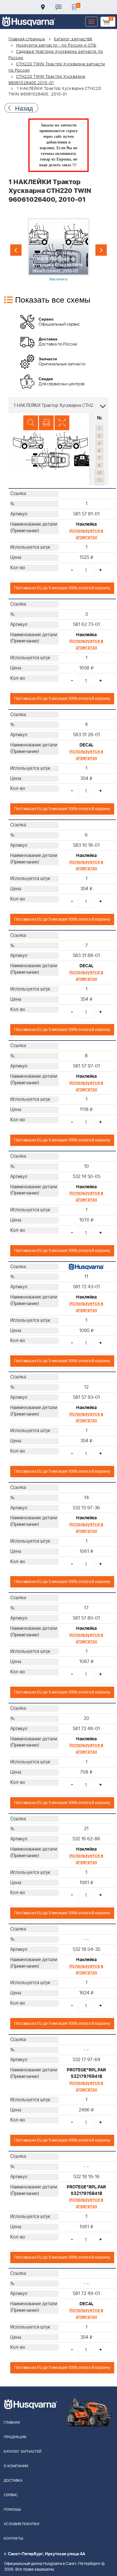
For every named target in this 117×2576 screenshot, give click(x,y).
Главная (12, 2423)
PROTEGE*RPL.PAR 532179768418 (86, 2190)
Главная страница (27, 39)
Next (101, 250)
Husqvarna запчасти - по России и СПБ (56, 45)
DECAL (86, 745)
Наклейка (86, 524)
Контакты (58, 7)
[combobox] (58, 405)
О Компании (16, 2466)
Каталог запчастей (73, 39)
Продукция (15, 2437)
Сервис (11, 2495)
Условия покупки (21, 2524)
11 (99, 480)
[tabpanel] (58, 250)
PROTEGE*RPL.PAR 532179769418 (86, 2073)
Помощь (12, 2510)
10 (99, 473)
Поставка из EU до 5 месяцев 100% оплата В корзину (62, 588)
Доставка (43, 7)
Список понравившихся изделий (74, 7)
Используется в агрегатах (86, 534)
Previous (16, 250)
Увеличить (58, 279)
